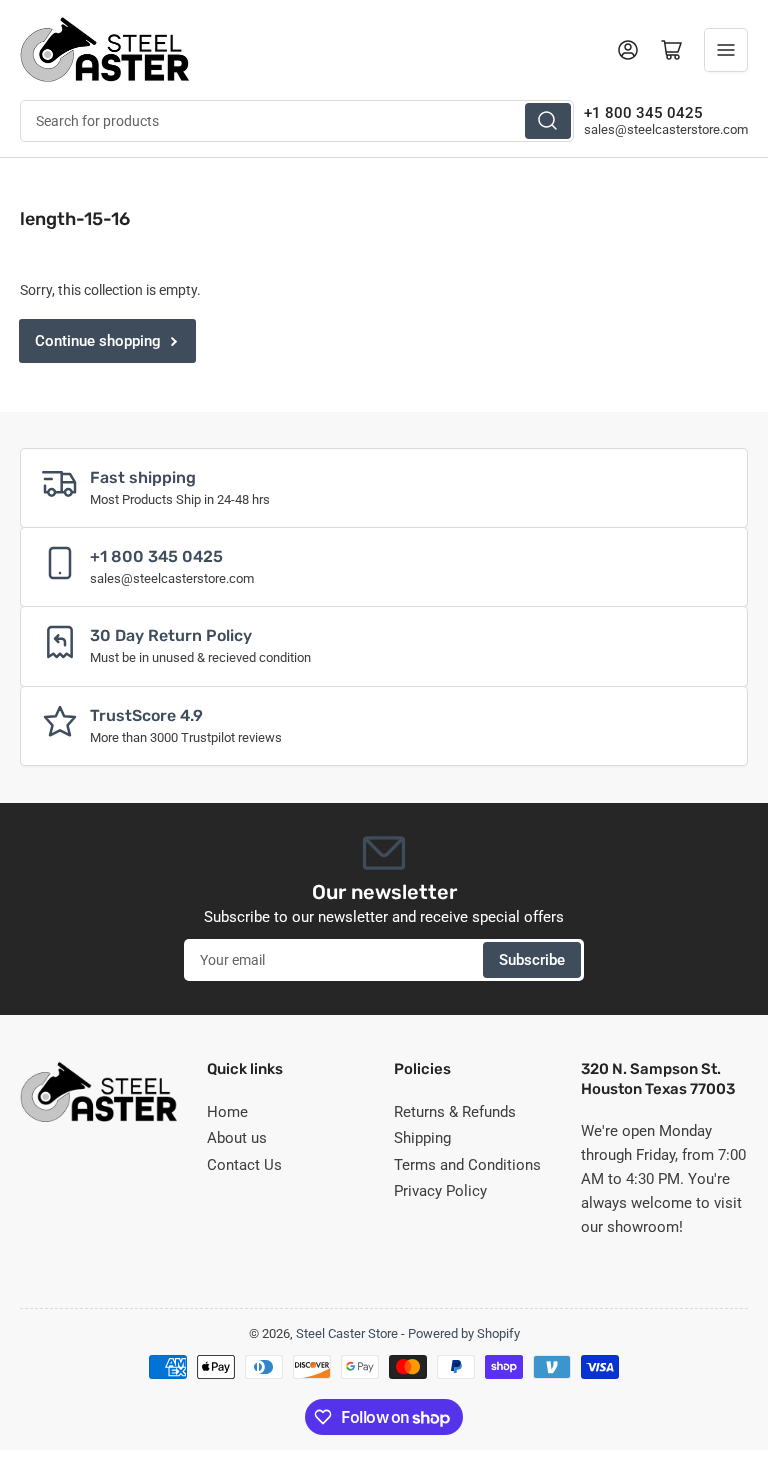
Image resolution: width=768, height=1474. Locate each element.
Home (227, 1112)
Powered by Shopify (464, 1333)
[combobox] (297, 121)
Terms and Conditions (467, 1165)
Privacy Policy (440, 1191)
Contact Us (244, 1165)
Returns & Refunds (455, 1112)
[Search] (548, 121)
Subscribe (532, 960)
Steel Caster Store (347, 1333)
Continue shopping (98, 341)
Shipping (422, 1138)
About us (237, 1138)
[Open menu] (726, 50)
